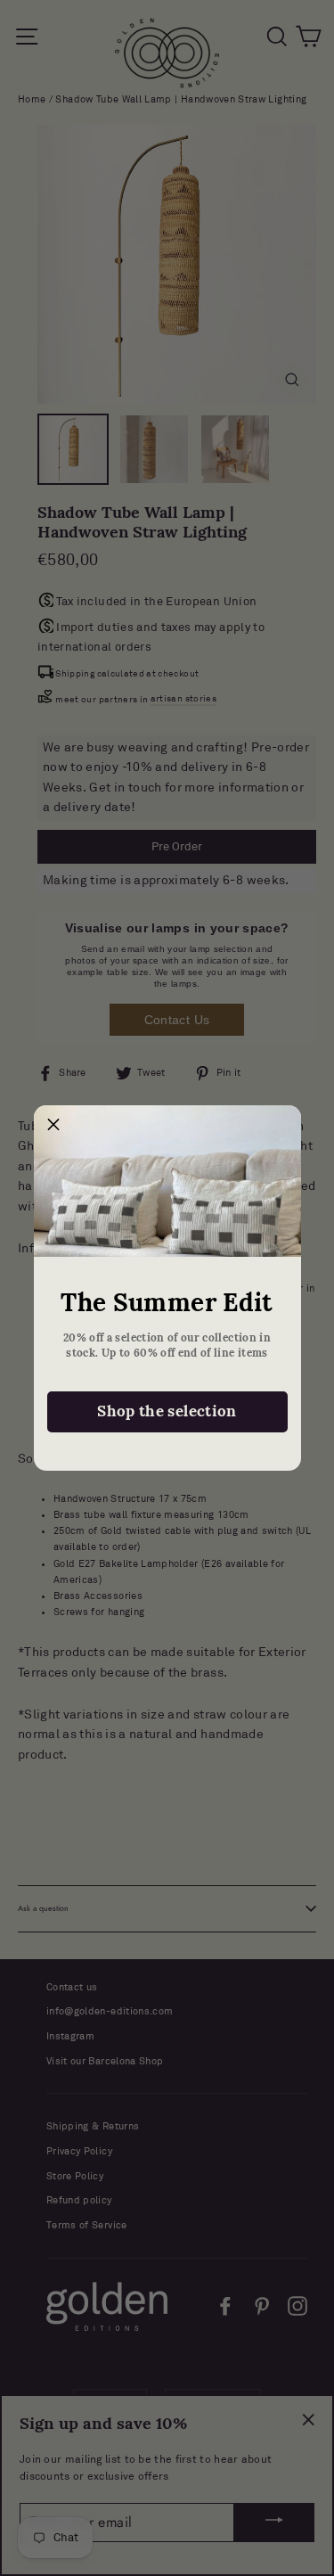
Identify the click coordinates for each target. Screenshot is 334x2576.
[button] (54, 1126)
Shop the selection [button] (167, 1411)
